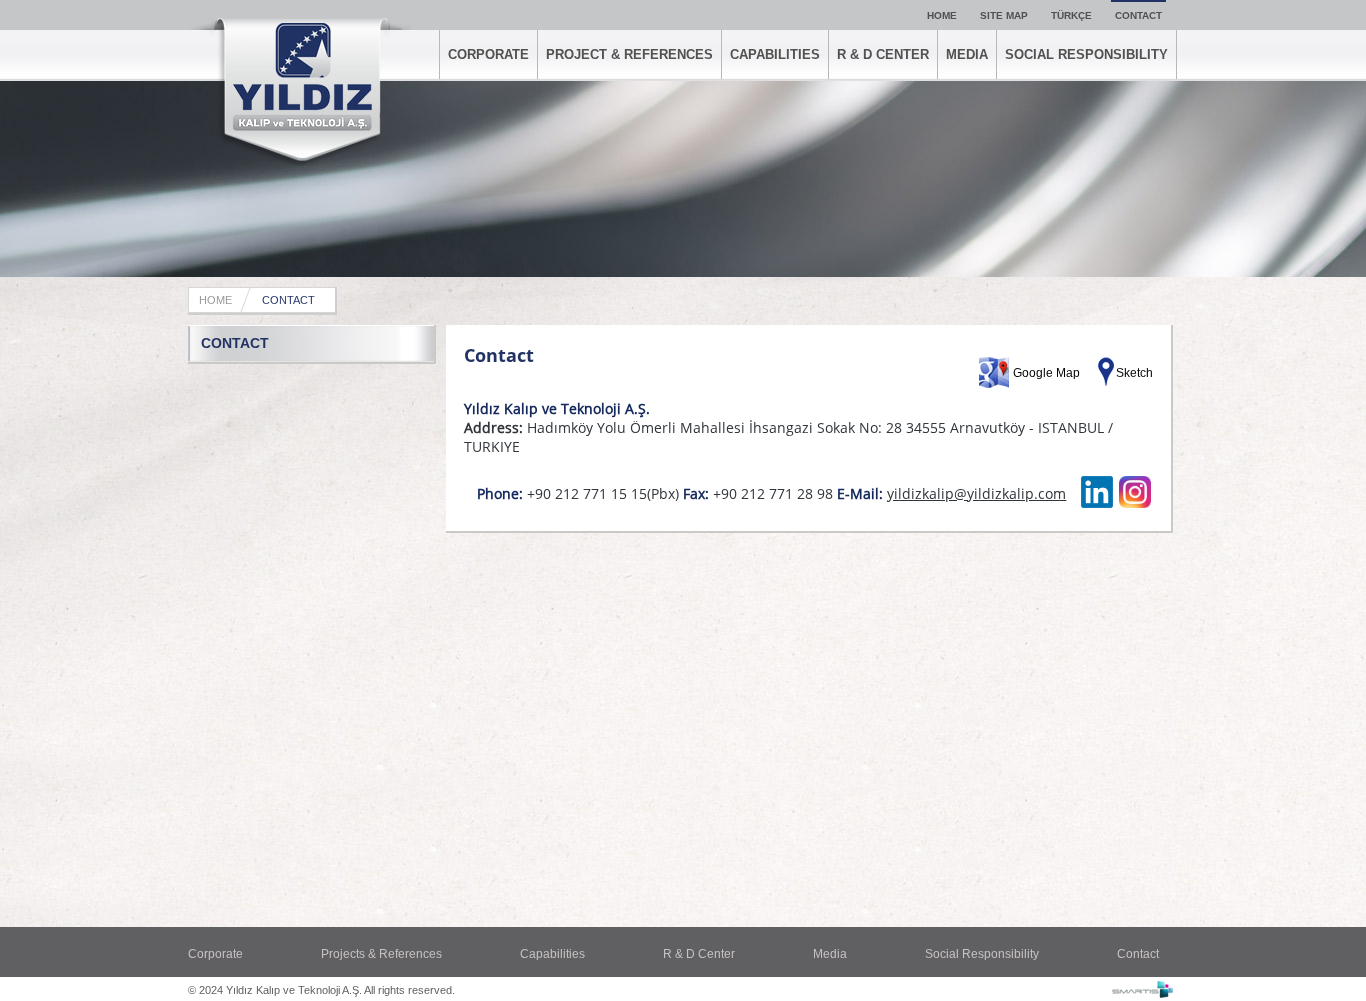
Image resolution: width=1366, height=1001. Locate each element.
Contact (1138, 954)
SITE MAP (1004, 15)
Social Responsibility (982, 954)
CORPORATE (488, 54)
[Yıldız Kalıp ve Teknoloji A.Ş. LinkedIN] (1097, 504)
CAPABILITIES (775, 54)
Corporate (215, 954)
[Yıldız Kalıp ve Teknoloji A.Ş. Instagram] (1135, 504)
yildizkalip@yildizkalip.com (976, 493)
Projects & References (381, 954)
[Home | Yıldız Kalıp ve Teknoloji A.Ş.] (299, 92)
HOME (942, 15)
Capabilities (552, 954)
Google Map (1046, 373)
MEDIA (967, 54)
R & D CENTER (883, 54)
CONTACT (1138, 15)
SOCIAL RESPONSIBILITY (1086, 54)
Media (830, 954)
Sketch (1134, 373)
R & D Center (699, 954)
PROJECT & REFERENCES (629, 54)
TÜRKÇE (1071, 15)
